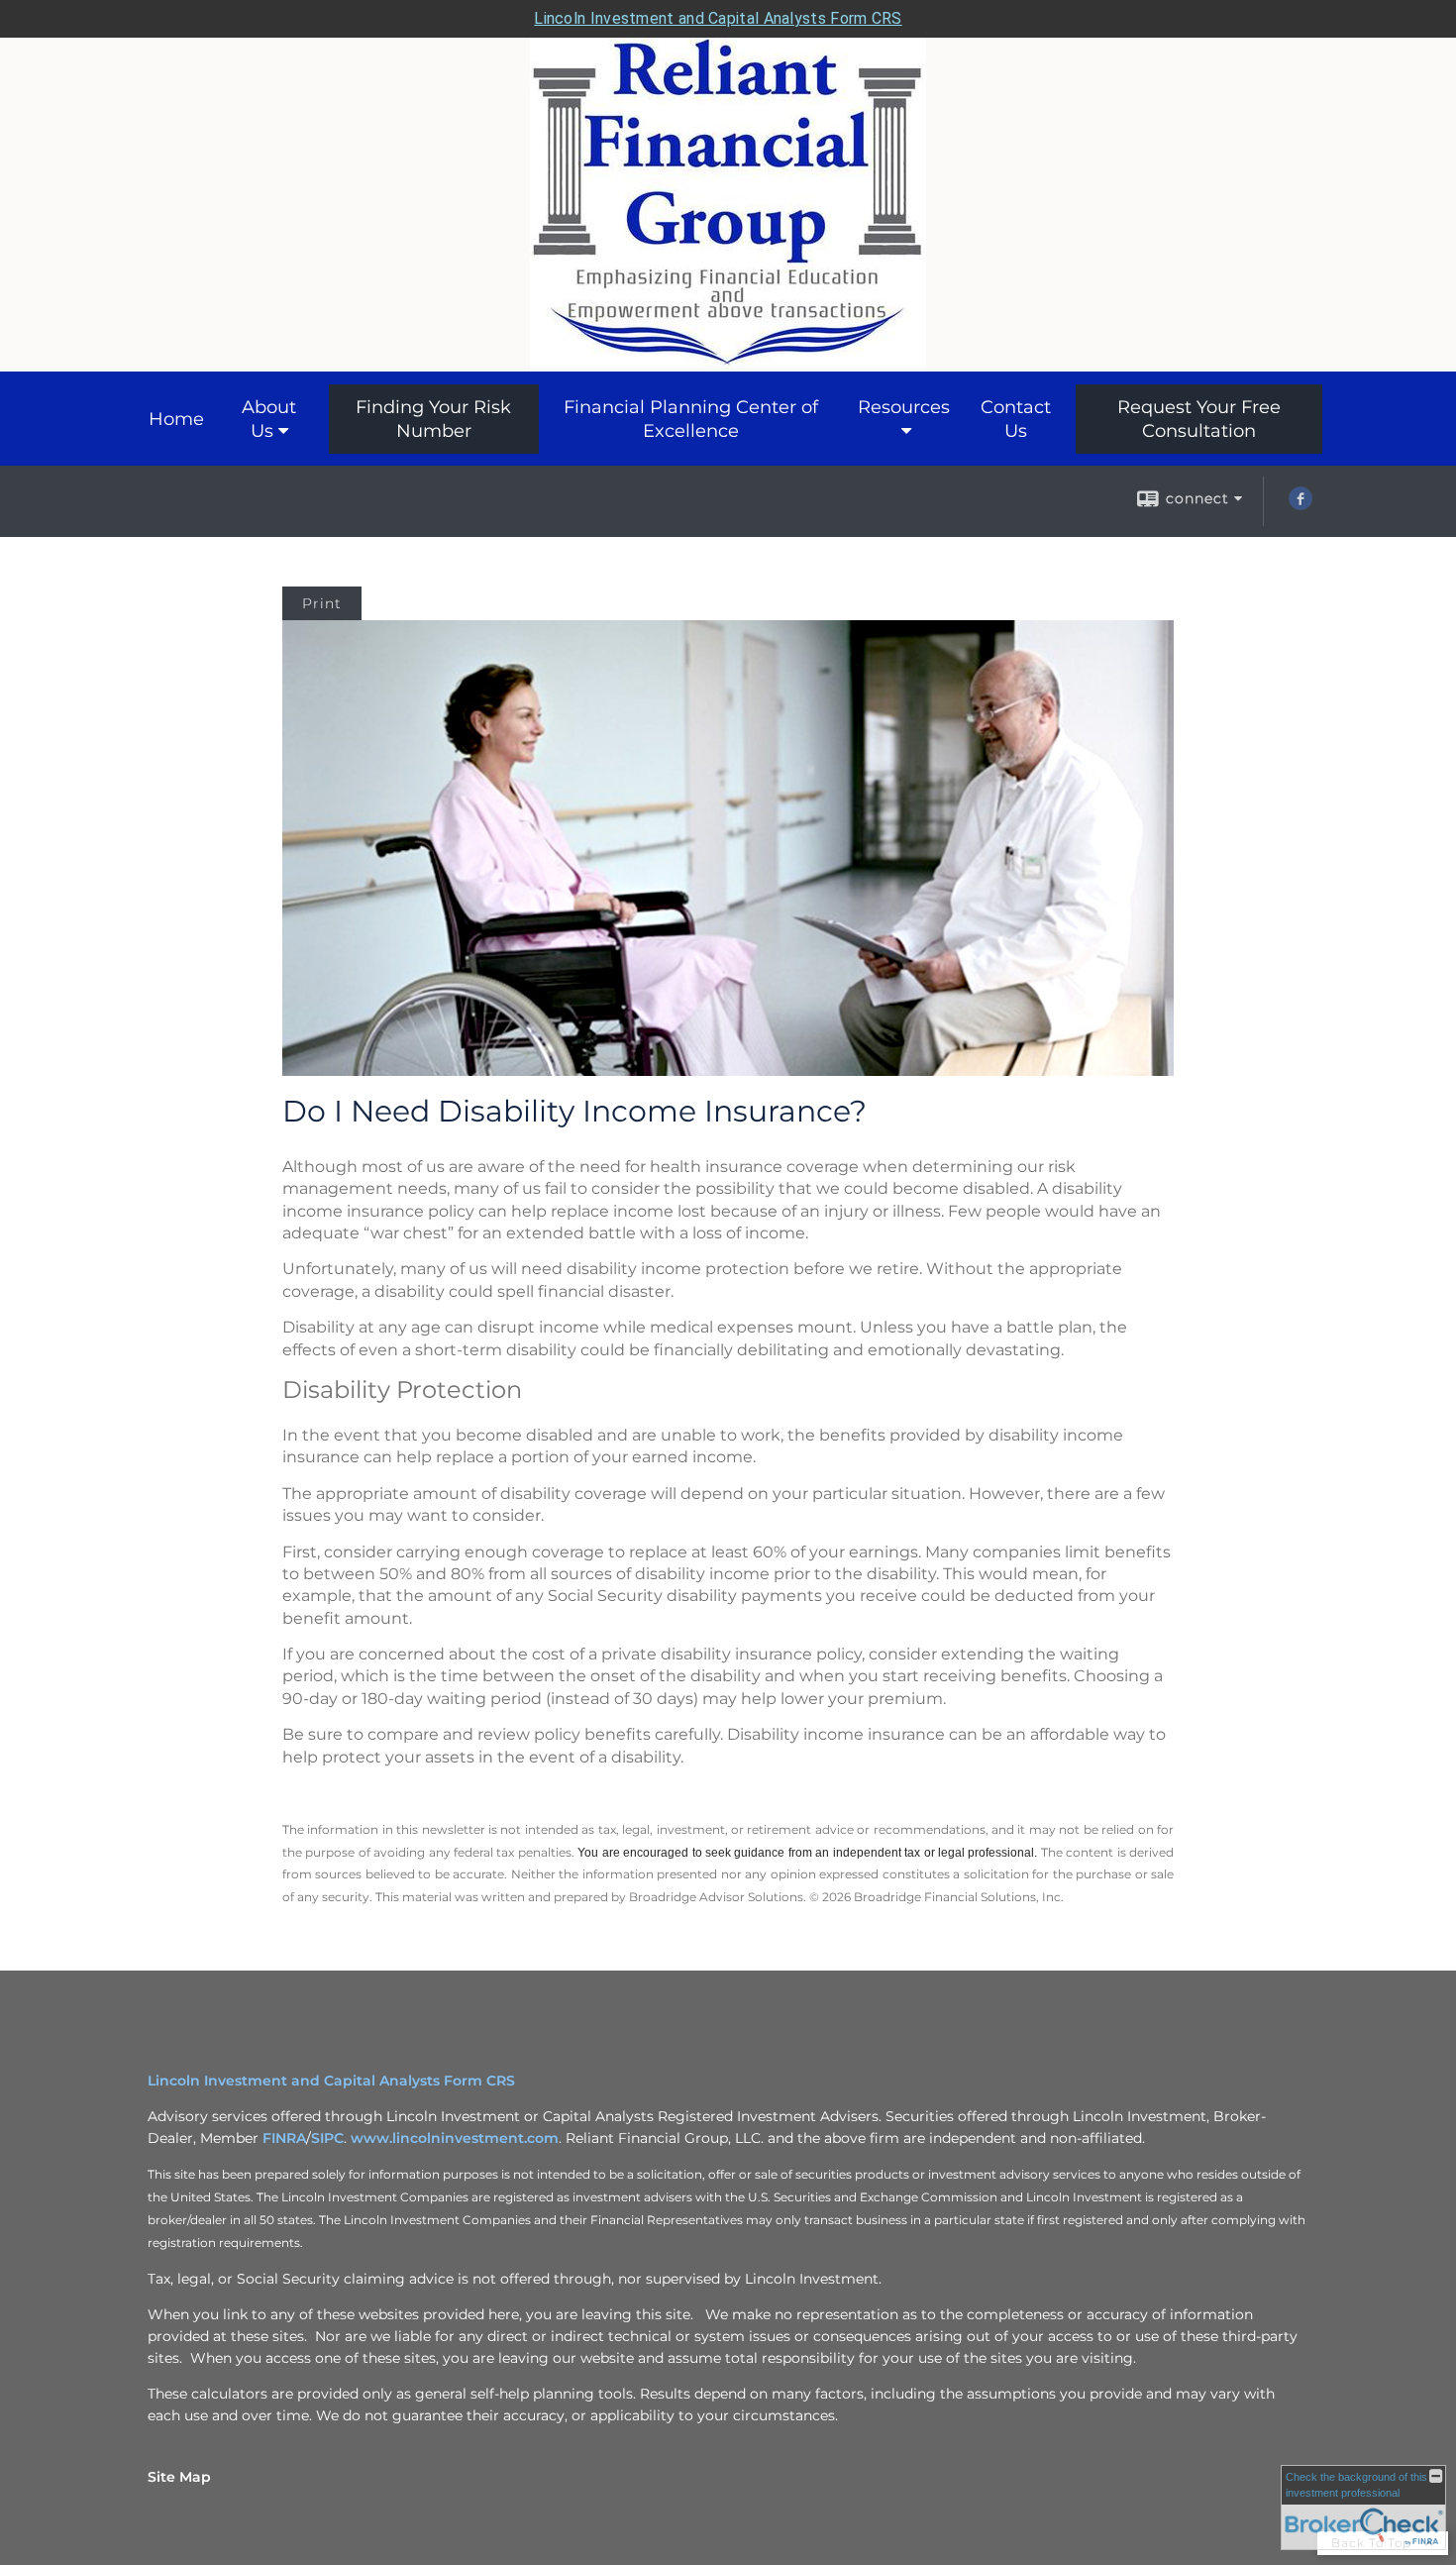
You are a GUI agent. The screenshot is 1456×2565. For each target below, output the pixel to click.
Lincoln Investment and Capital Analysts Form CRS (718, 18)
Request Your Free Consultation (1199, 419)
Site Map (179, 2477)
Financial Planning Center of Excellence (691, 419)
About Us (269, 419)
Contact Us (1016, 419)
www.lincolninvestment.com (455, 2138)
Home (176, 419)
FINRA (284, 2138)
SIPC (327, 2138)
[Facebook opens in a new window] (1300, 505)
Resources (904, 407)
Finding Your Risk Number (433, 419)
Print (322, 603)
